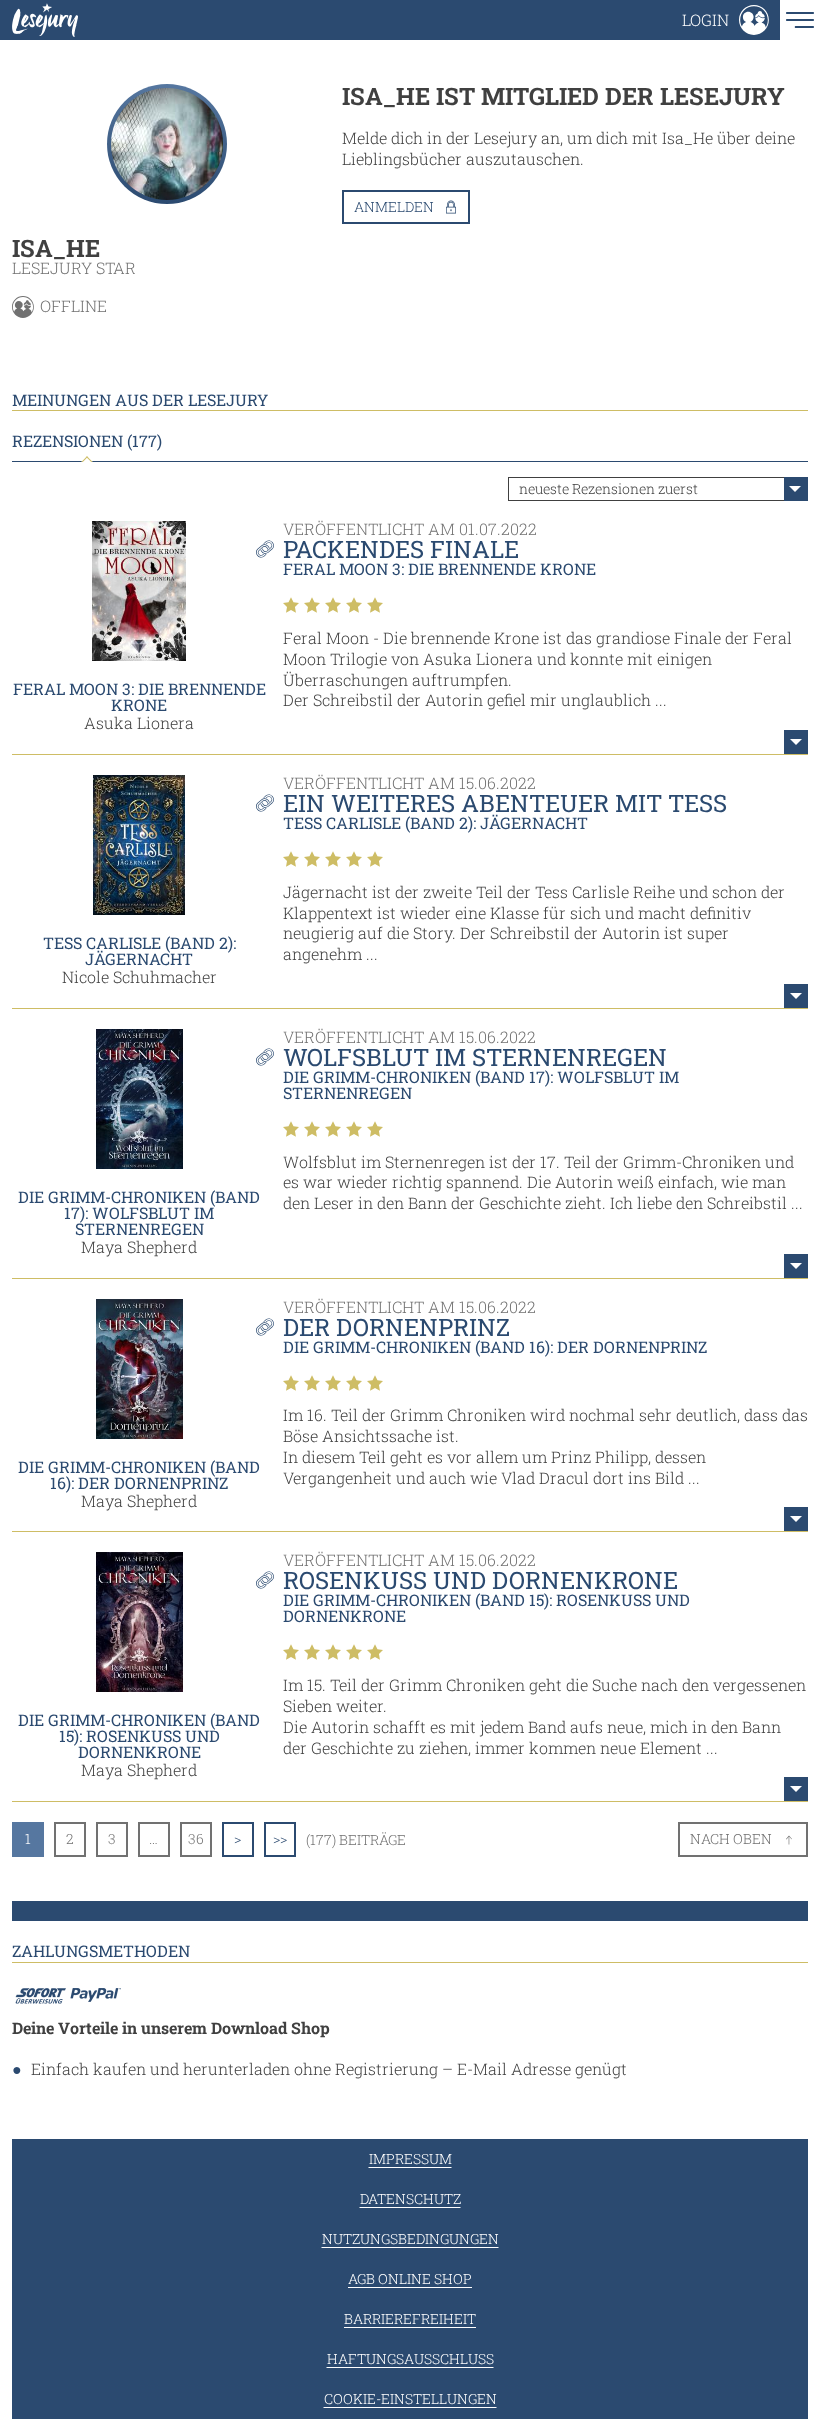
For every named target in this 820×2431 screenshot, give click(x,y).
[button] (725, 20)
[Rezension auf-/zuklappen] (796, 742)
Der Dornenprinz (396, 1327)
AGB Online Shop (410, 2278)
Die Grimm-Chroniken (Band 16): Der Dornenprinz (139, 1474)
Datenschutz (410, 2198)
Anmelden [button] (394, 206)
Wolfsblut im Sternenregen (475, 1057)
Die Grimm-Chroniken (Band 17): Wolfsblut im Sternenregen (139, 1212)
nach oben (731, 1838)
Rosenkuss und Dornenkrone (480, 1580)
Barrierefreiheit (410, 2318)
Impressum (410, 2158)
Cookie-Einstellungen (410, 2398)
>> (280, 1838)
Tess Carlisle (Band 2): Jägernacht (139, 950)
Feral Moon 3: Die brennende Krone (139, 696)
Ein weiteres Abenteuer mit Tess (505, 803)
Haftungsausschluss (410, 2358)
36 (196, 1838)
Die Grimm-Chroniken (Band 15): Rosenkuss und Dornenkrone (139, 1735)
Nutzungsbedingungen (410, 2238)
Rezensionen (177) (87, 441)
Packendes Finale (401, 549)
